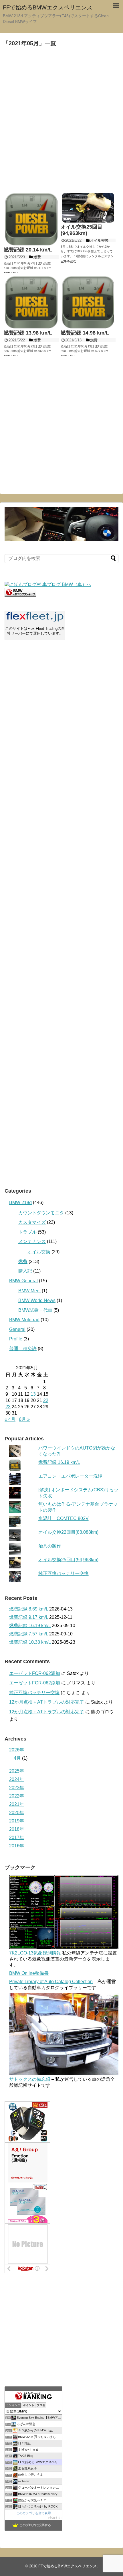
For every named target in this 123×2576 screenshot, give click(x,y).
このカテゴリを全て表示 (34, 2513)
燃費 (23, 1262)
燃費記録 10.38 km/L (30, 1642)
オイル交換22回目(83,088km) (68, 1532)
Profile (16, 1339)
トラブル (27, 1232)
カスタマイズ (32, 1222)
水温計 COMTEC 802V (64, 1518)
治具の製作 (50, 1546)
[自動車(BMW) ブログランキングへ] (20, 595)
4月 (17, 1758)
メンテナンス (32, 1241)
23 (8, 1407)
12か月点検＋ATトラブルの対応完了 (47, 1702)
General (17, 1329)
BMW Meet (29, 1291)
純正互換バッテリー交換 (64, 1573)
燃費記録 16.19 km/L (59, 1462)
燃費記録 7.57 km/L (29, 1634)
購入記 (25, 1271)
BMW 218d (20, 1203)
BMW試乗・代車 (35, 1310)
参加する (55, 2518)
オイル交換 (39, 1252)
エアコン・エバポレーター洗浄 (70, 1476)
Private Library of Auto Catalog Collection (51, 1982)
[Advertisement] (61, 120)
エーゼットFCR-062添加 (35, 1673)
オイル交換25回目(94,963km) (68, 1560)
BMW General (23, 1281)
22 (46, 1400)
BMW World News (37, 1300)
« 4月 (10, 1419)
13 (33, 1394)
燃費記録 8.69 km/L (29, 1609)
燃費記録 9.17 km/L (29, 1617)
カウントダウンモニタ (41, 1213)
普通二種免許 (23, 1349)
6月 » (24, 1419)
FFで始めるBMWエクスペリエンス (48, 7)
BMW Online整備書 (29, 1973)
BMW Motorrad (24, 1320)
